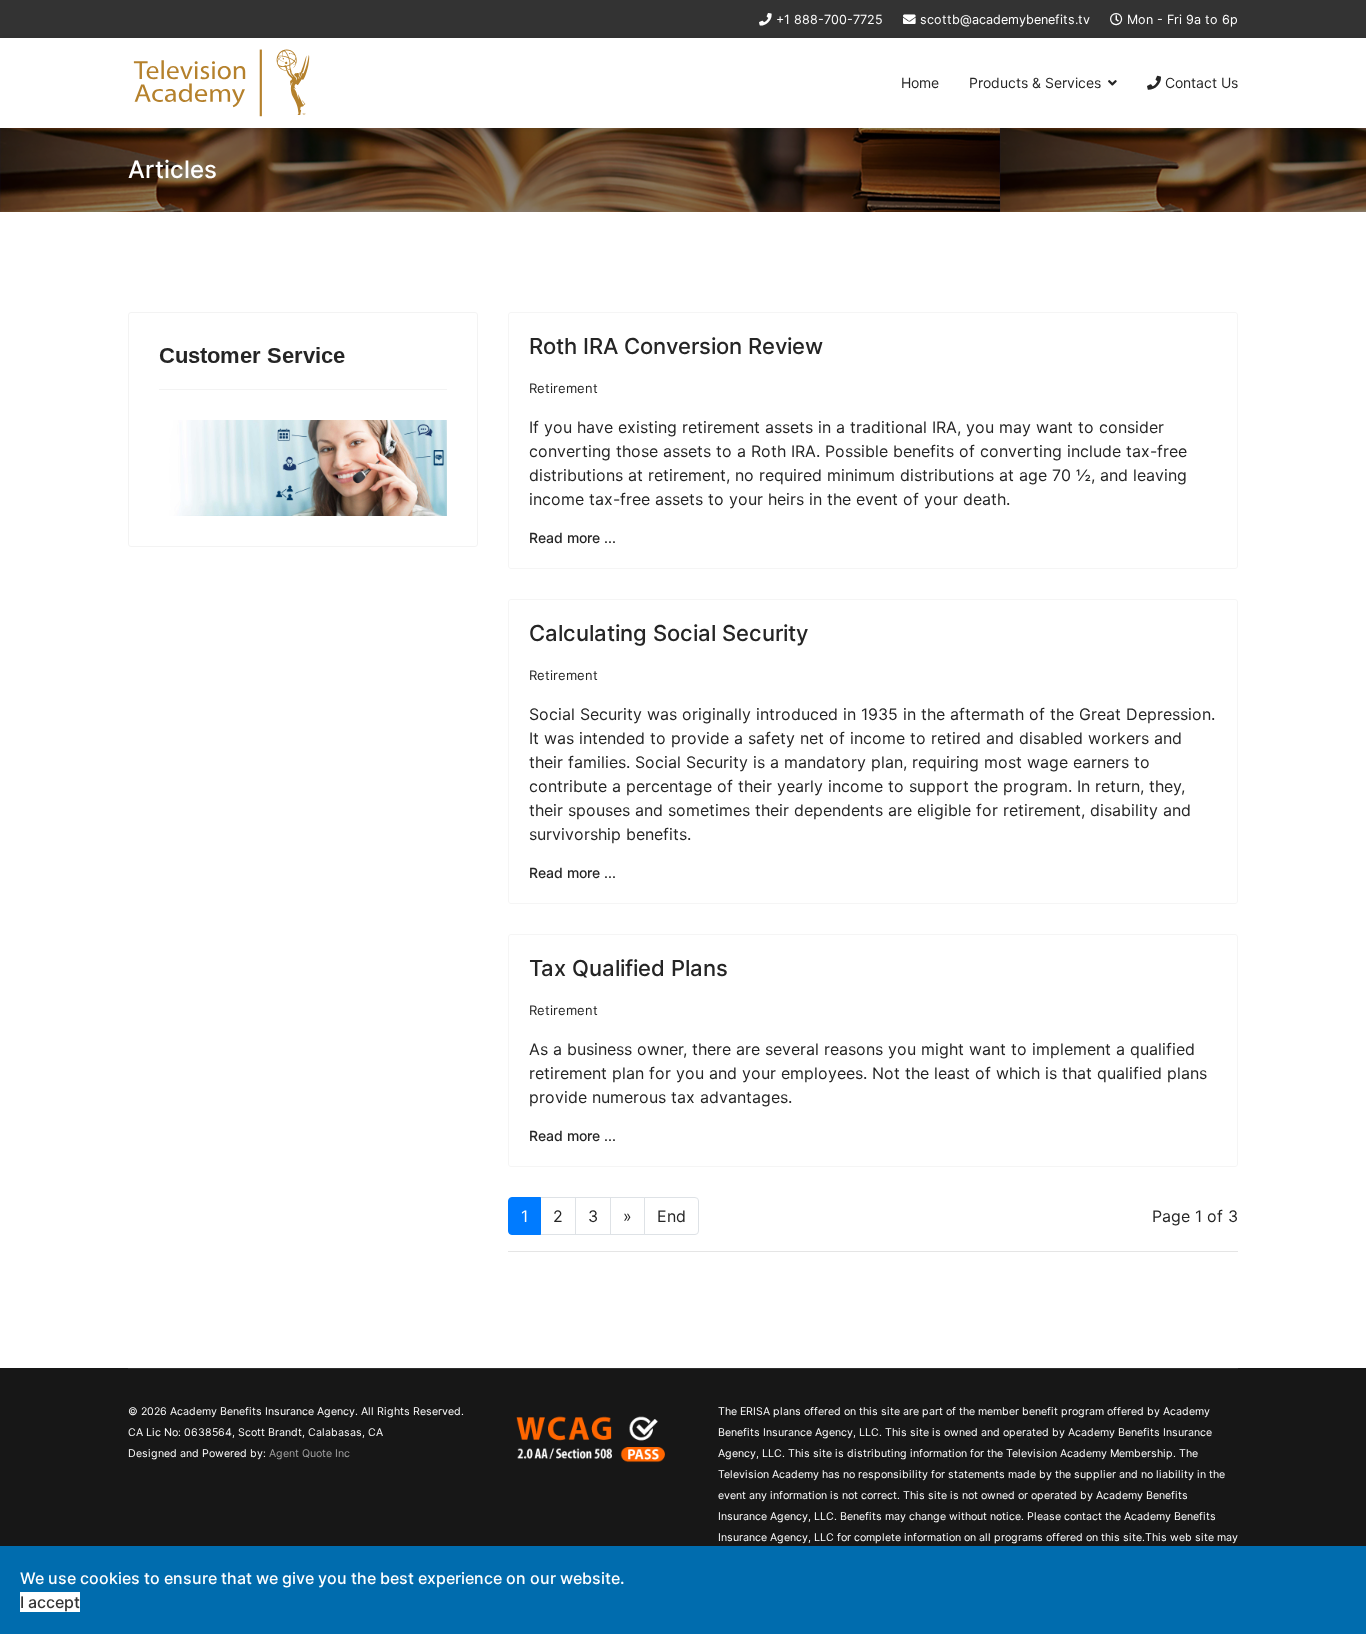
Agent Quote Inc (309, 1453)
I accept (50, 1602)
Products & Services (1035, 82)
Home (920, 82)
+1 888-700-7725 (829, 19)
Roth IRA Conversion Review (676, 346)
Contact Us (1199, 82)
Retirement (563, 388)
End (671, 1216)
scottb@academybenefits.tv (1005, 19)
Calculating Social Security (668, 633)
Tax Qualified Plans (628, 968)
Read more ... (572, 537)
